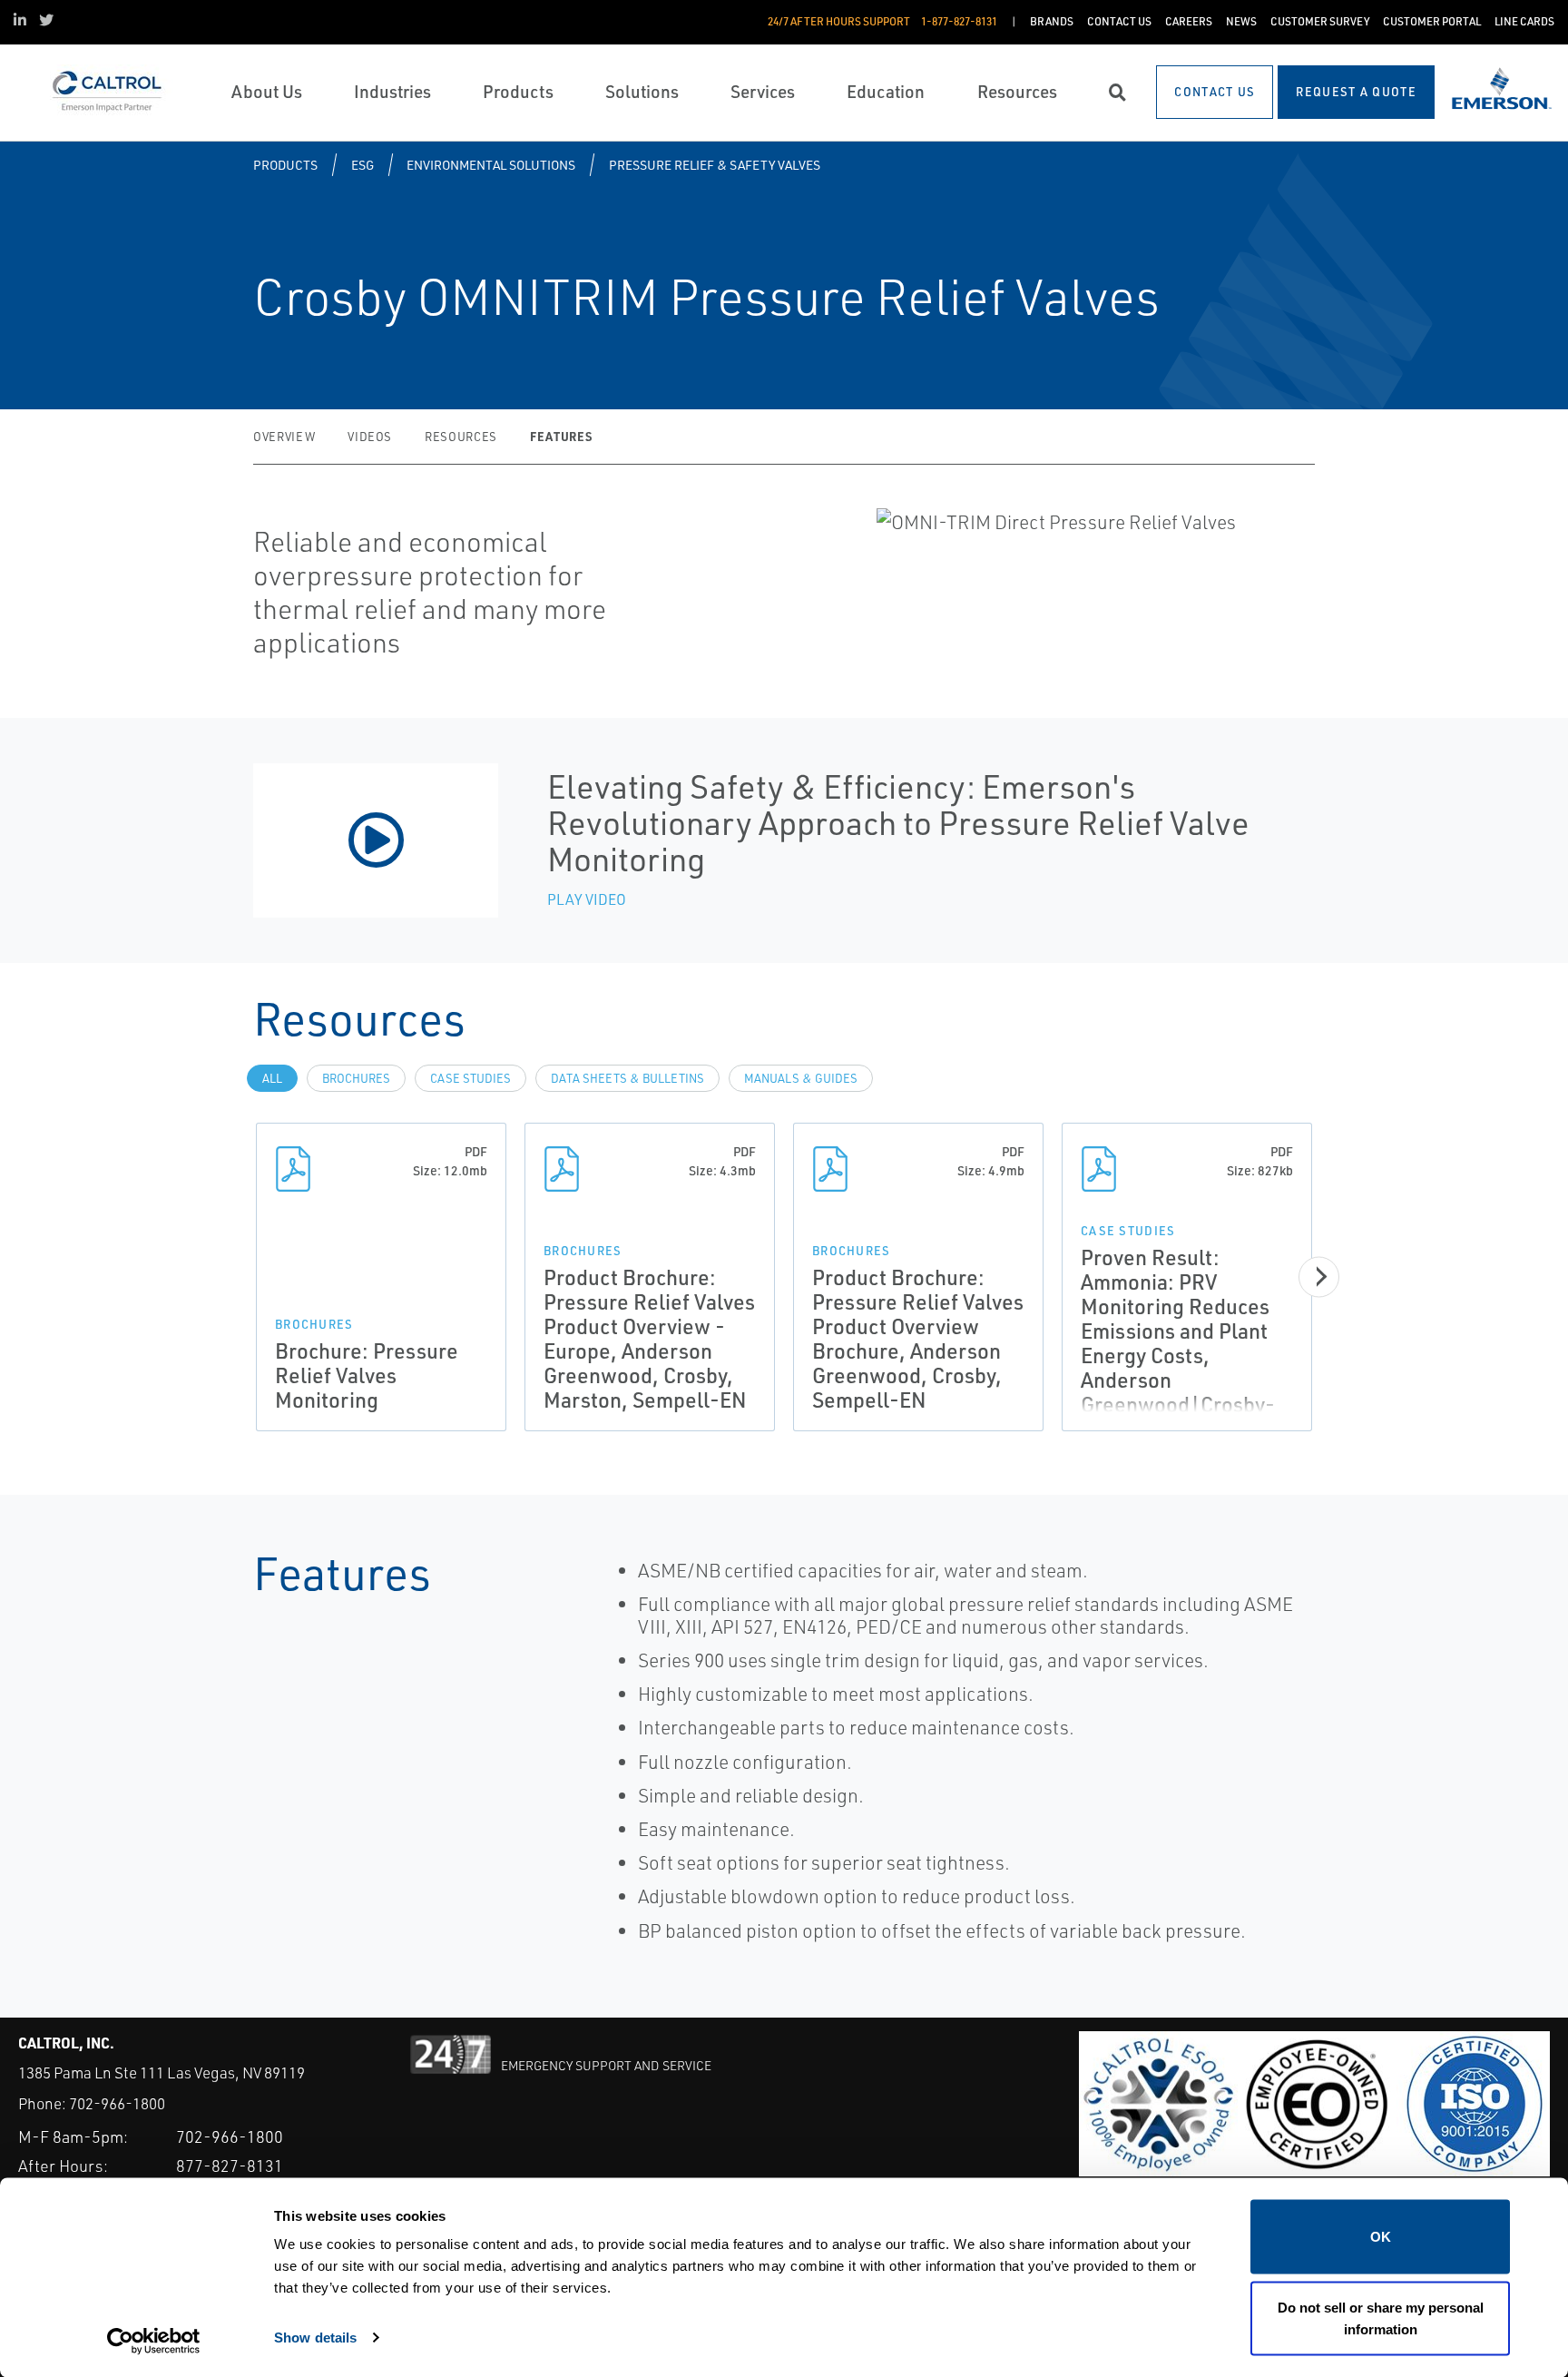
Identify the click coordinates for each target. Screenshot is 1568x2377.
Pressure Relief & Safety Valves (715, 165)
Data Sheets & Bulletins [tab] (627, 1078)
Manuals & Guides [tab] (801, 1078)
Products (285, 165)
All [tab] (272, 1078)
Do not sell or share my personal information (1381, 2318)
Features (561, 436)
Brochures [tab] (356, 1078)
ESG (363, 165)
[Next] (1319, 1277)
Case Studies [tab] (470, 1078)
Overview (284, 437)
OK (1381, 2237)
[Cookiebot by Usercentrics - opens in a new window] (154, 2342)
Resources (461, 437)
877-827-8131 (230, 2166)
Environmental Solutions (491, 165)
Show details (315, 2337)
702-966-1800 (117, 2103)
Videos (370, 437)
